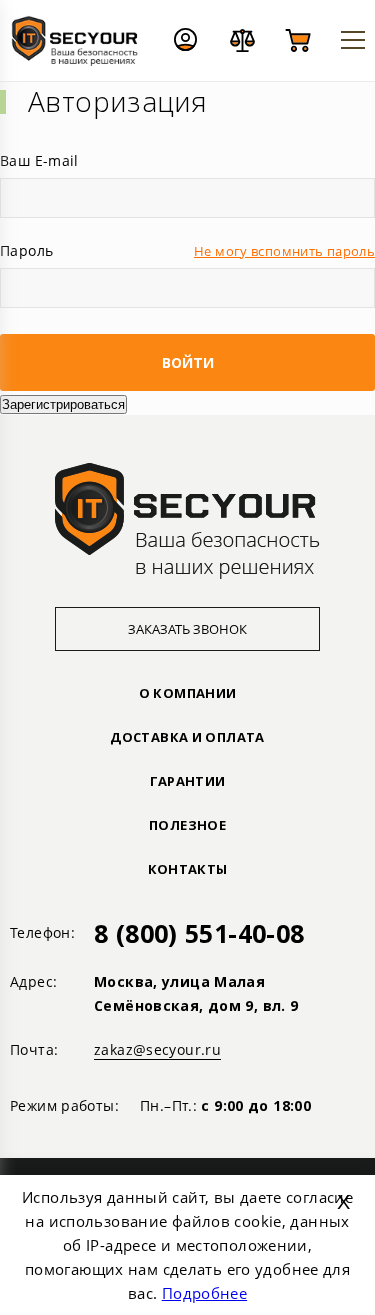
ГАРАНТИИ (188, 781)
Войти (188, 362)
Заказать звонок (187, 629)
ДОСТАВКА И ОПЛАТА (187, 737)
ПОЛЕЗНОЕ (187, 825)
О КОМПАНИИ (188, 693)
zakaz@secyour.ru (157, 1049)
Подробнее (204, 1293)
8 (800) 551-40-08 (199, 933)
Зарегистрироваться (63, 404)
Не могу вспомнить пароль (284, 251)
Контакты (188, 869)
